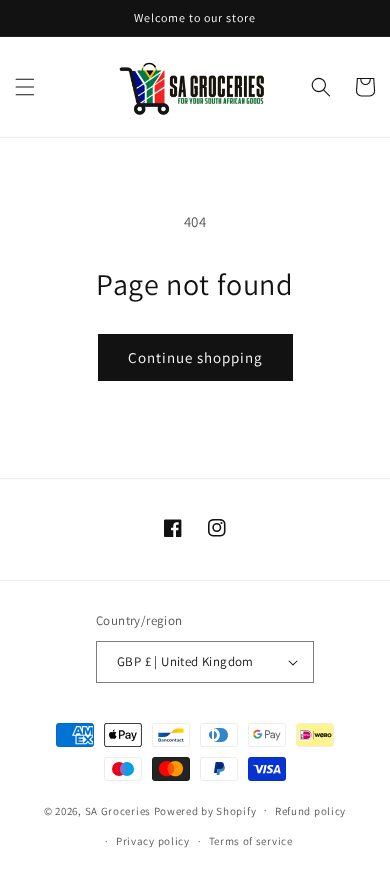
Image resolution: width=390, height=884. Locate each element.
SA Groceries (118, 810)
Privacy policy (153, 841)
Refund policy (310, 811)
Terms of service (251, 841)
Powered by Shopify (205, 810)
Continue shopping (195, 357)
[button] (25, 87)
